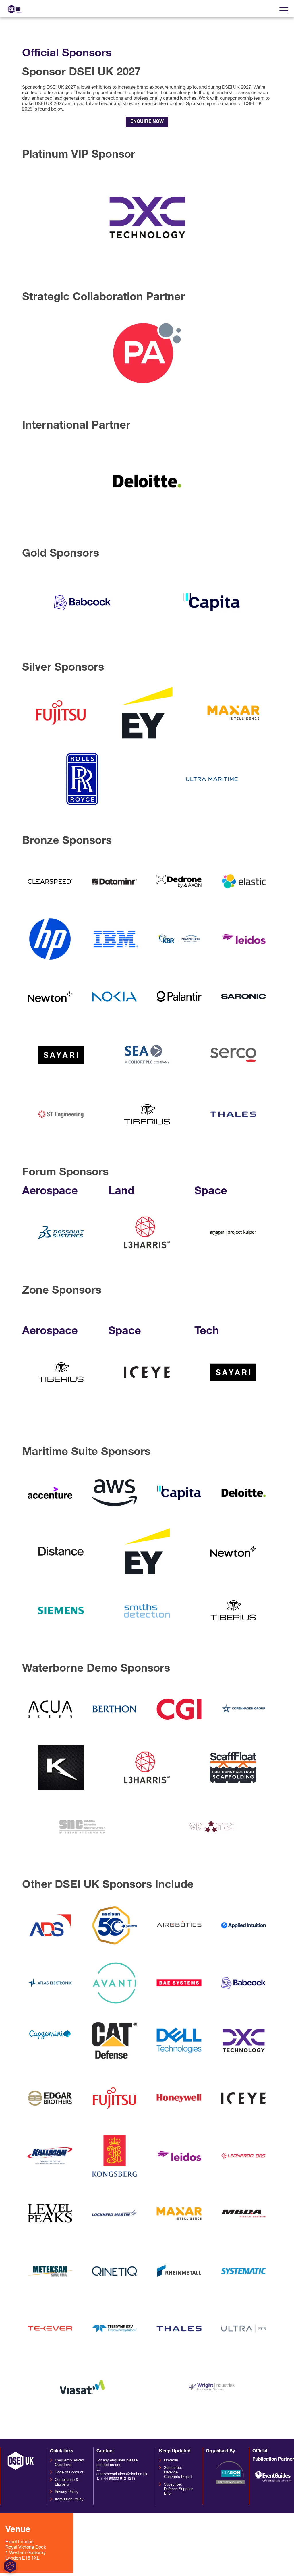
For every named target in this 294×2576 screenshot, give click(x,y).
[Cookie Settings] (260, 2566)
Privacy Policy (67, 2492)
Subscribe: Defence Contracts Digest (178, 2472)
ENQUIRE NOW (147, 122)
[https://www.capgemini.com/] (50, 2045)
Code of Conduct (69, 2472)
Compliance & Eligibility (66, 2482)
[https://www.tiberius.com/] (61, 1400)
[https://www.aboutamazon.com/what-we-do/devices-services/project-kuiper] (233, 1260)
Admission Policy (69, 2499)
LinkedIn (171, 2460)
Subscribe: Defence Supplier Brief (178, 2489)
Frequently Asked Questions (69, 2463)
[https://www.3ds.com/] (61, 1260)
